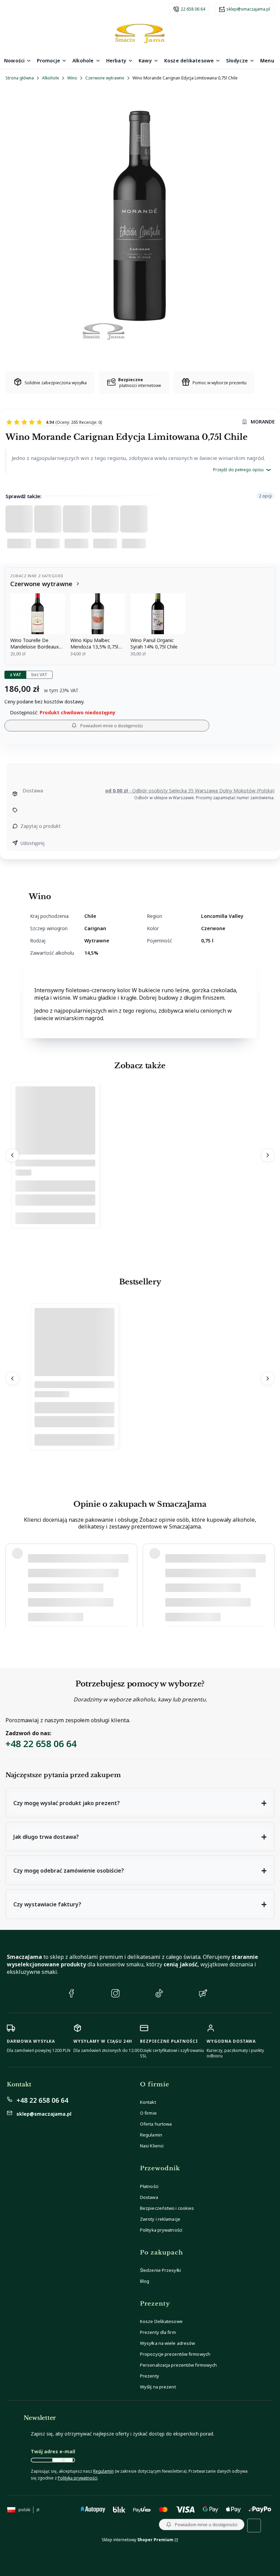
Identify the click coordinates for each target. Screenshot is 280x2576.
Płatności (149, 2186)
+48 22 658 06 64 (41, 1744)
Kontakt (148, 2102)
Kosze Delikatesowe (161, 2321)
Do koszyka (55, 1218)
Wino (72, 78)
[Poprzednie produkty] (12, 1155)
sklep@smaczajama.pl (248, 9)
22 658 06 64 (193, 9)
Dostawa (149, 2197)
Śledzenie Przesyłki (160, 2270)
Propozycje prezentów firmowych (175, 2354)
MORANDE (263, 422)
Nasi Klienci (152, 2146)
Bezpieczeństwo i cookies (167, 2208)
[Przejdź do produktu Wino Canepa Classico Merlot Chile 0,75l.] (55, 1137)
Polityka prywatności (161, 2230)
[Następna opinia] (268, 1585)
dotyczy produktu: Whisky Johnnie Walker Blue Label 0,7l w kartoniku (99, 1615)
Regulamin (151, 2135)
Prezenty (150, 2376)
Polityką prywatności (78, 2478)
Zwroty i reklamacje (160, 2219)
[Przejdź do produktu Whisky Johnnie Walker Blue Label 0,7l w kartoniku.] (74, 1359)
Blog (145, 2281)
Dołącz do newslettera (62, 2460)
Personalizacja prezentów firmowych (178, 2365)
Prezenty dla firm (158, 2332)
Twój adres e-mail (53, 2451)
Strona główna (20, 78)
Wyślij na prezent (158, 2387)
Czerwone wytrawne (105, 78)
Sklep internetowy (138, 2540)
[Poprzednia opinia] (12, 1585)
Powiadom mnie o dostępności (111, 726)
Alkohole (51, 78)
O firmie (148, 2113)
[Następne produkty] (268, 1155)
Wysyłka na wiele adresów (167, 2343)
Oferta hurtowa (156, 2124)
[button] (140, 1803)
